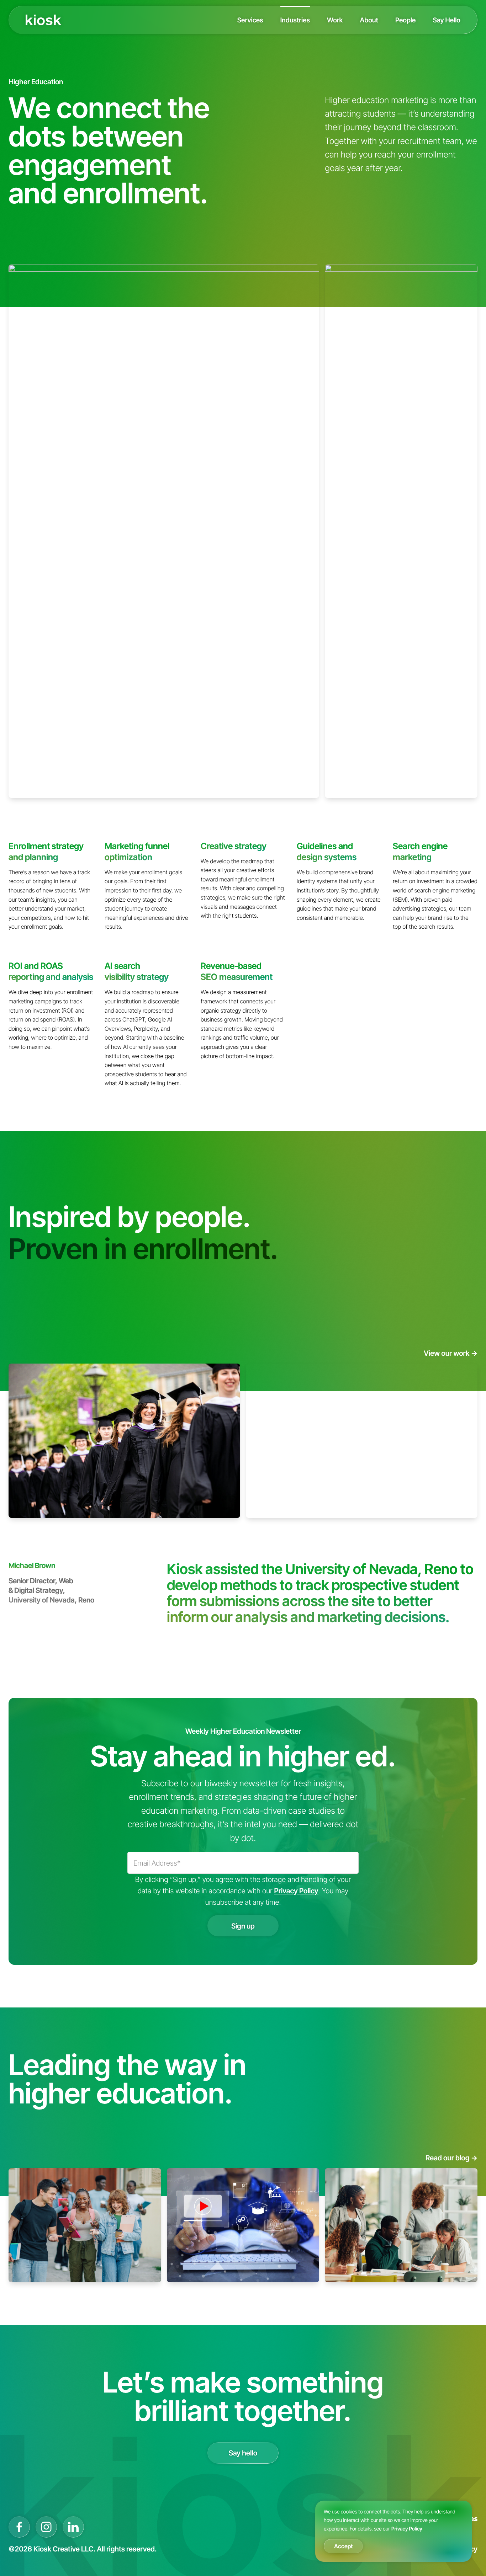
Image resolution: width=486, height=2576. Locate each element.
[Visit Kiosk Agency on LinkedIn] (73, 2527)
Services (250, 20)
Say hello (243, 2453)
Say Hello (447, 20)
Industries (295, 20)
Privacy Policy (407, 2529)
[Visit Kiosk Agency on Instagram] (46, 2527)
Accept (343, 2546)
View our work (451, 1353)
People (406, 20)
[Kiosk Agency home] (43, 20)
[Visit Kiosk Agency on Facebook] (19, 2527)
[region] (393, 2531)
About (369, 20)
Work (335, 20)
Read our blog (451, 2158)
